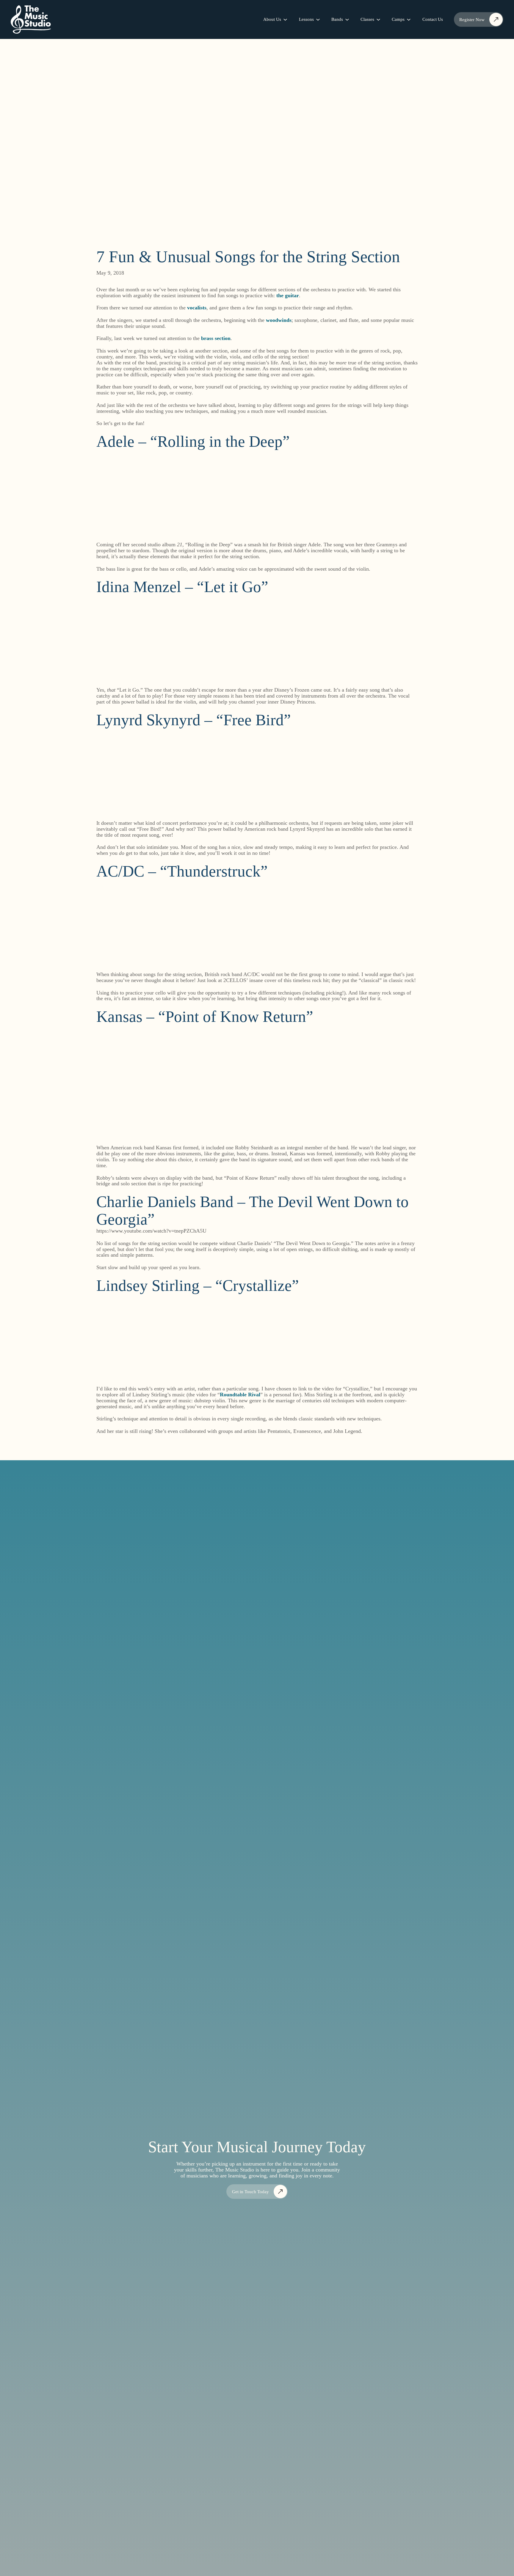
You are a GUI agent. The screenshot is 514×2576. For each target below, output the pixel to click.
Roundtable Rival (240, 1395)
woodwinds (279, 320)
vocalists (197, 308)
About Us (272, 19)
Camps (398, 19)
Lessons (306, 19)
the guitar (288, 295)
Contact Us (433, 19)
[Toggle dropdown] (285, 20)
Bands (337, 19)
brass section (216, 338)
